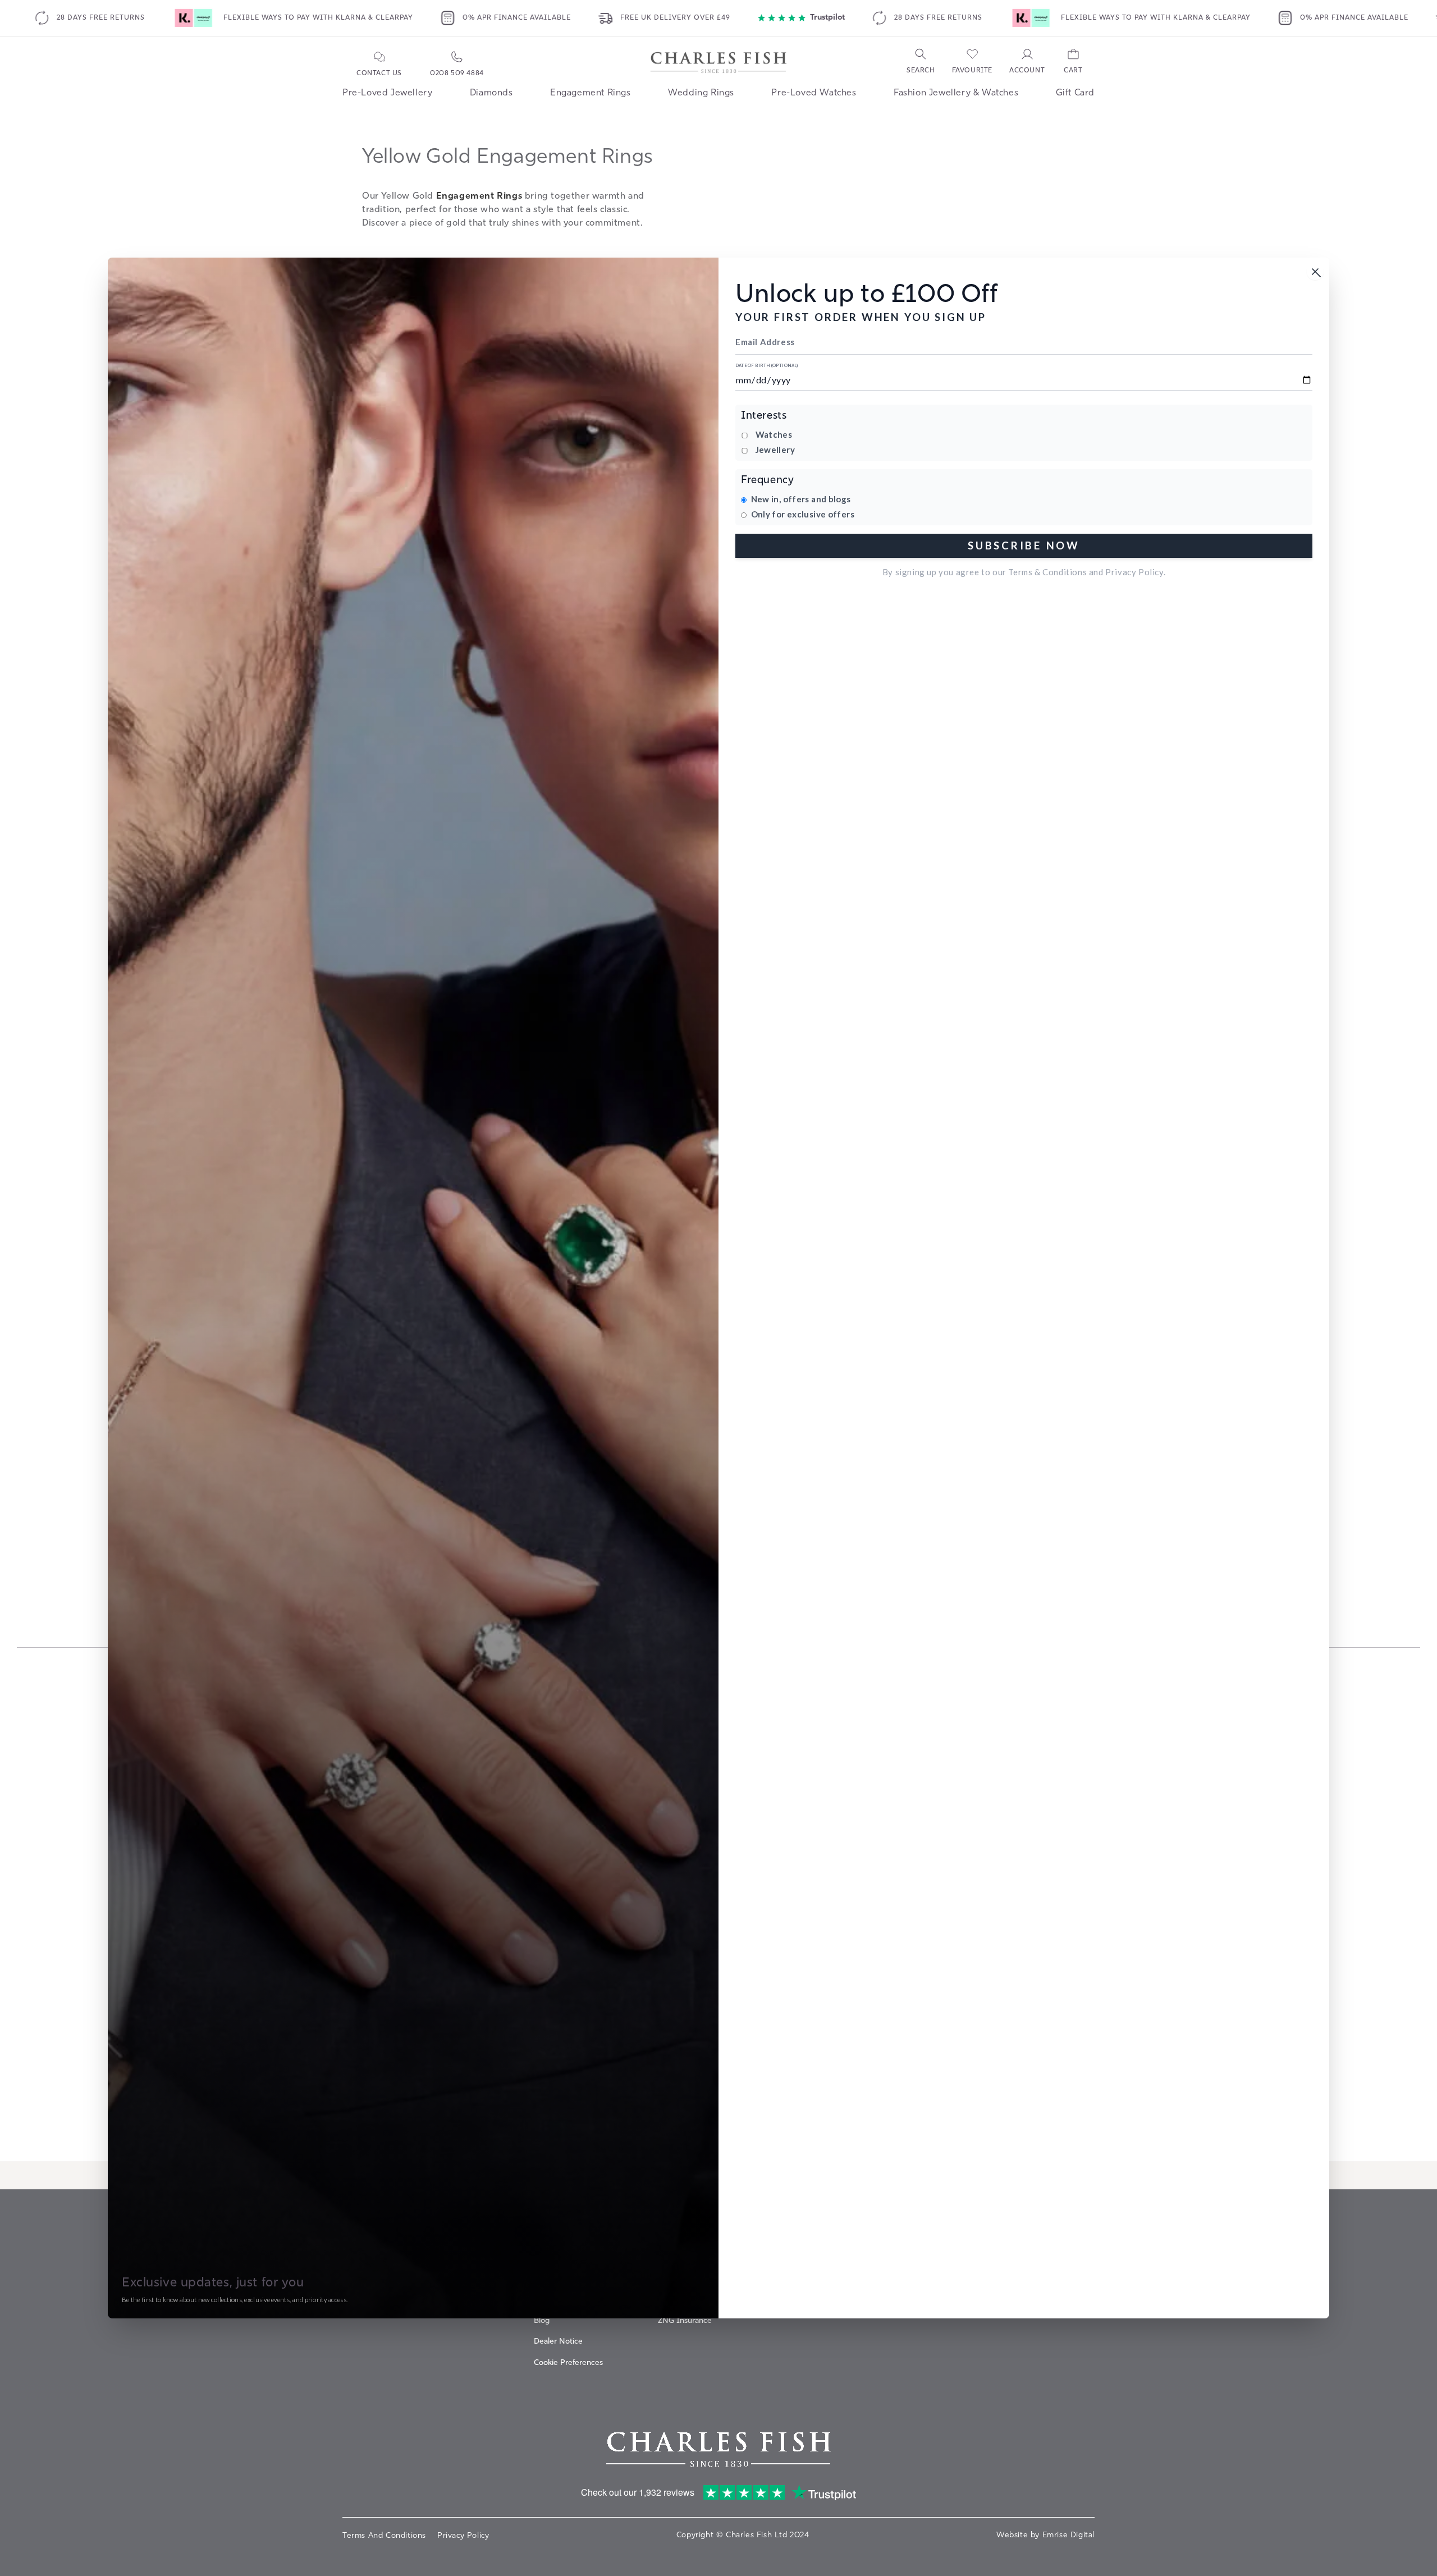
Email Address (765, 342)
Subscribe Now (1024, 545)
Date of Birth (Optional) (767, 366)
